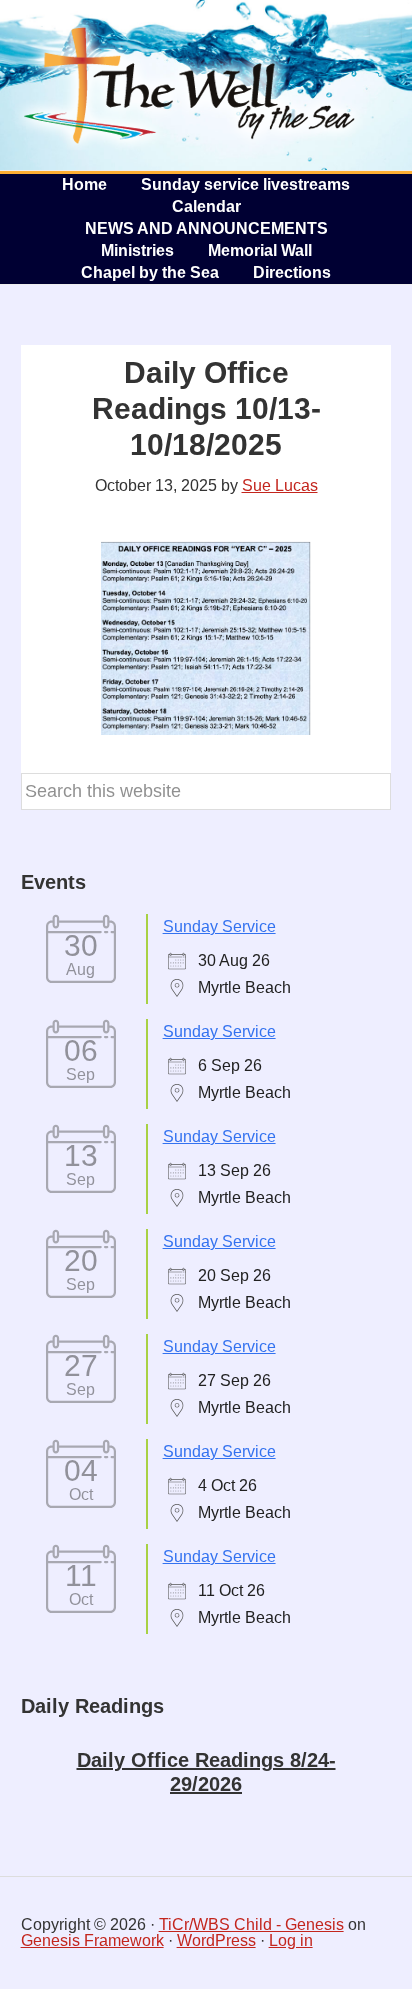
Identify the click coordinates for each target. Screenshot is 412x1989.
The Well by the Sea (190, 85)
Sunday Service (219, 926)
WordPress (216, 1940)
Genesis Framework (92, 1940)
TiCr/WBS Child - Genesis (251, 1924)
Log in (291, 1940)
